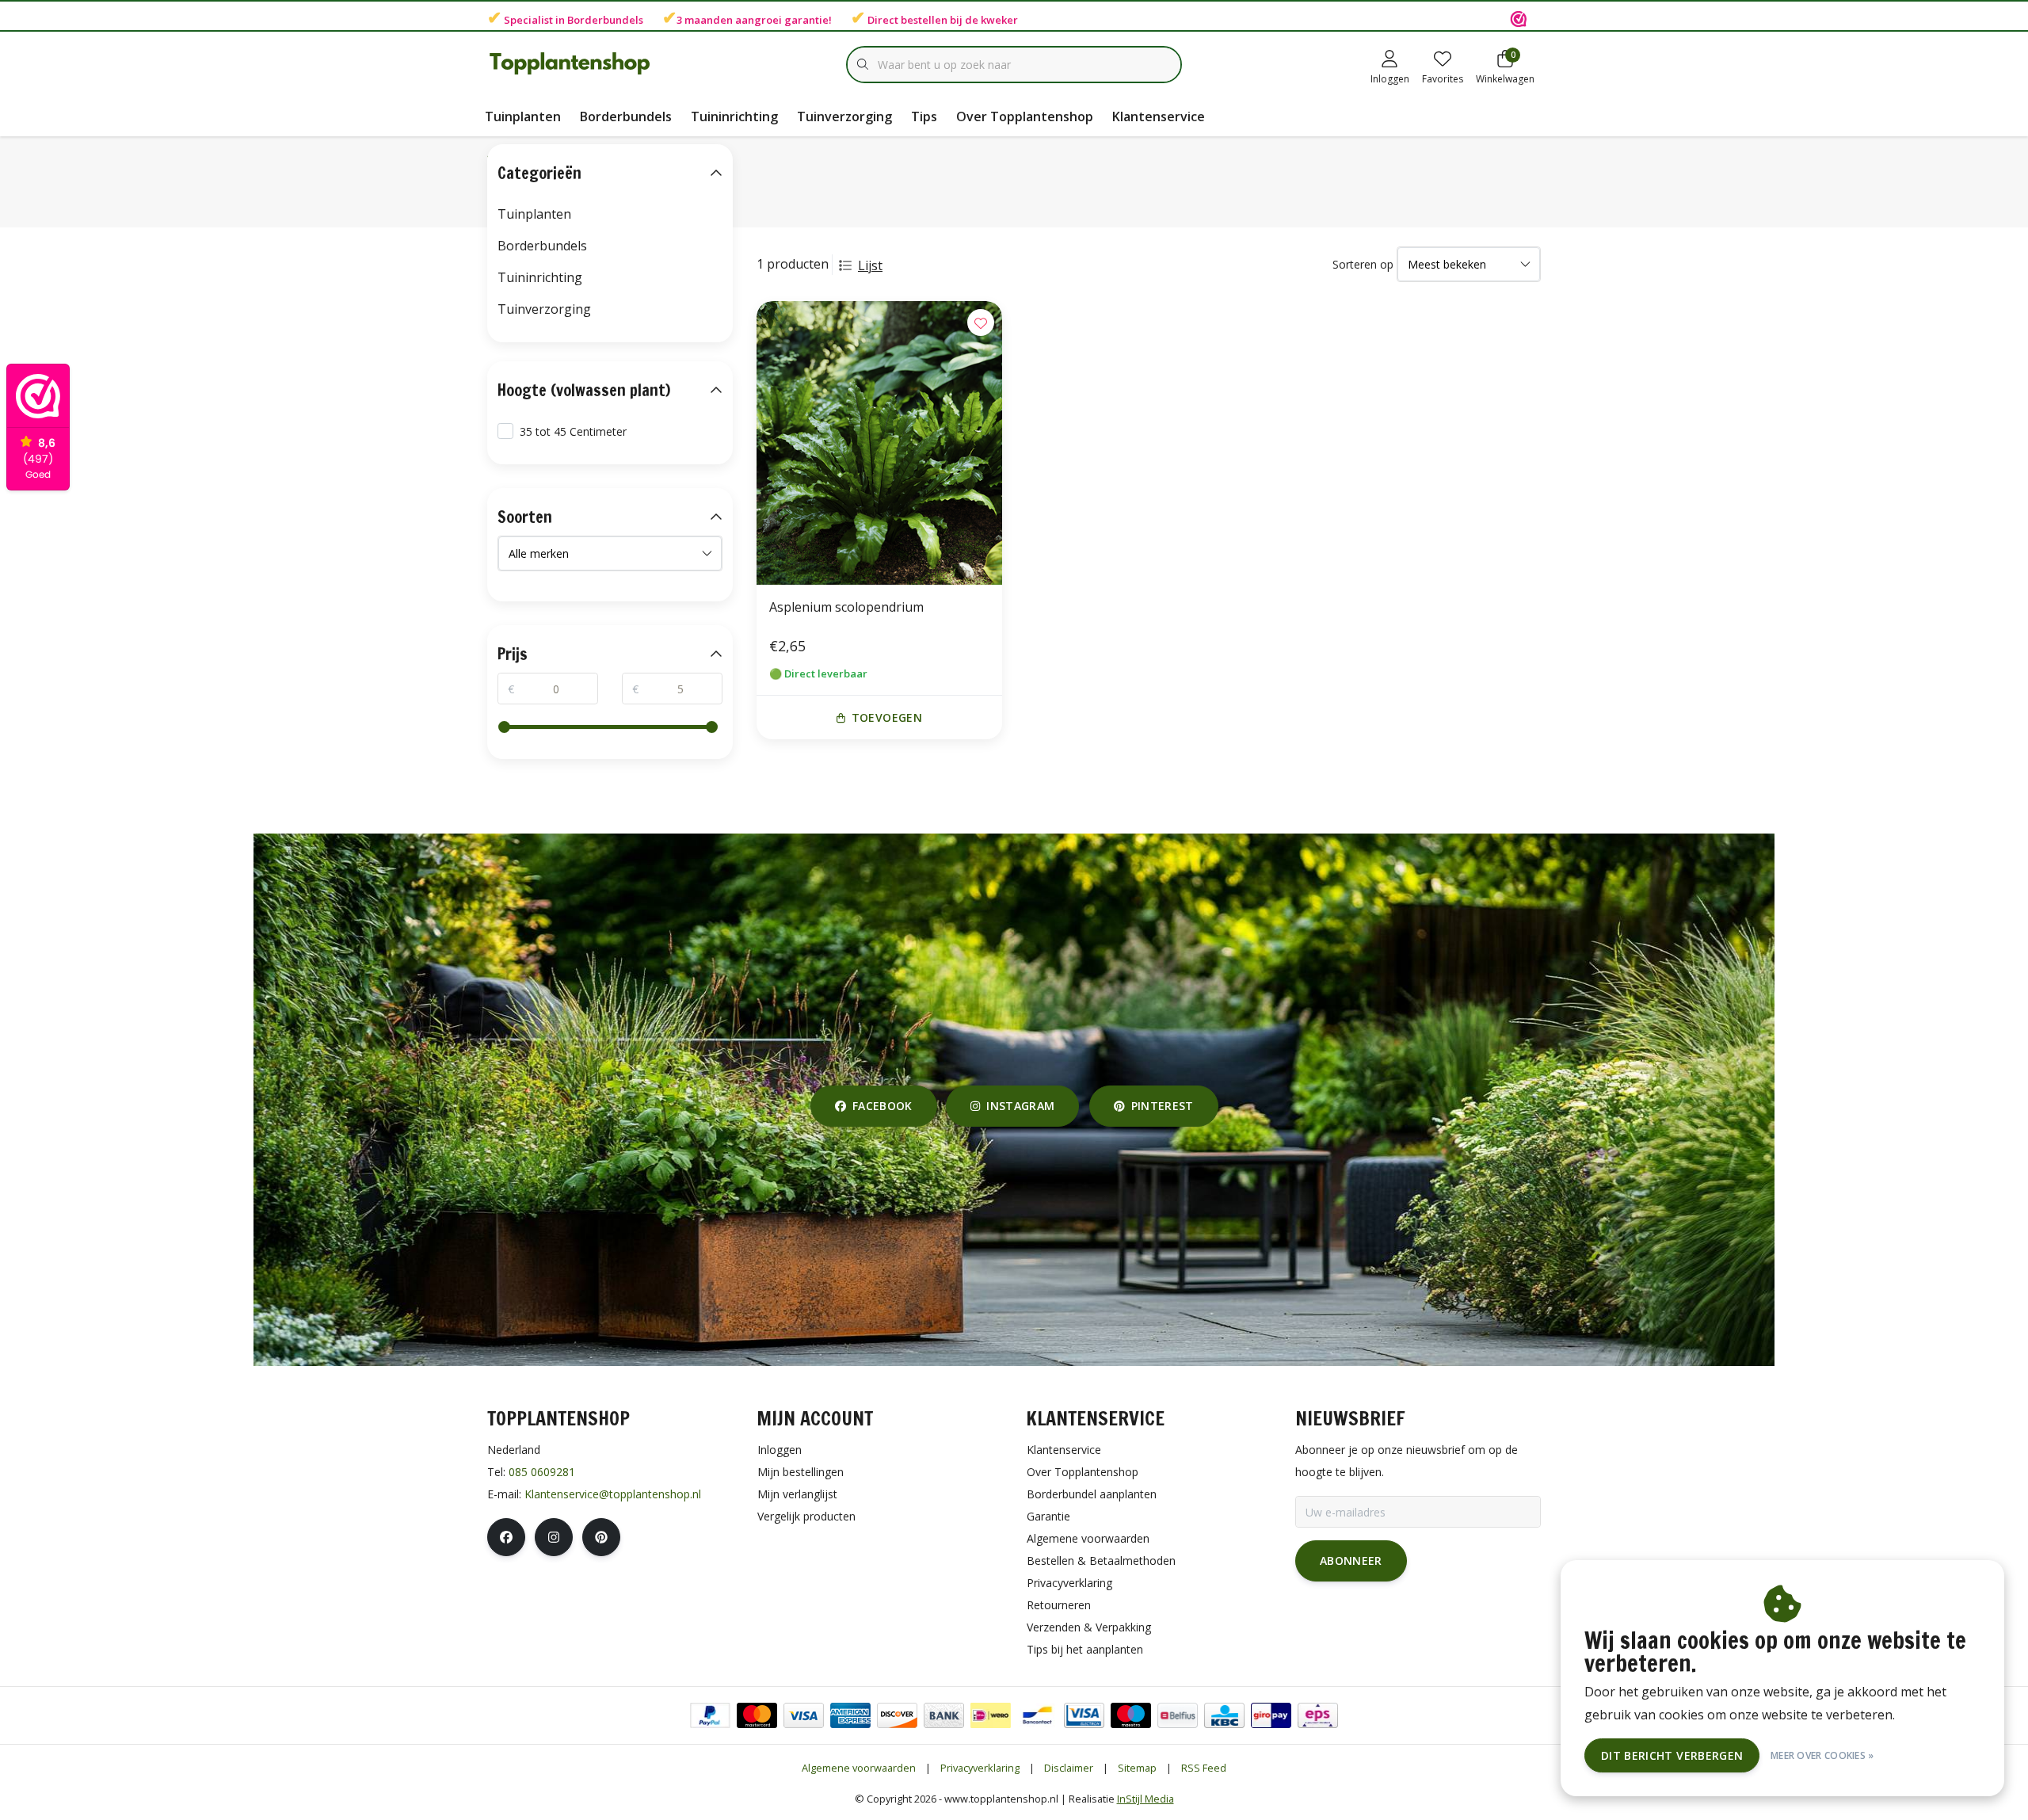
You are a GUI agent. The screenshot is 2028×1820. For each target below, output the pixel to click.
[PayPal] (710, 1715)
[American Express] (850, 1715)
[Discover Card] (897, 1715)
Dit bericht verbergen (1672, 1755)
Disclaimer (1069, 1768)
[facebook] (506, 1537)
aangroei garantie (782, 20)
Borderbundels (605, 20)
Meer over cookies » (1822, 1755)
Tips (924, 116)
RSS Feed (1204, 1768)
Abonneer (1351, 1561)
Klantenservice (1159, 116)
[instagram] (554, 1537)
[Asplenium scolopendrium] (879, 443)
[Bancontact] (1037, 1715)
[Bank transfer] (944, 1715)
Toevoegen (887, 717)
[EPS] (1318, 1715)
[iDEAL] (991, 1715)
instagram (1021, 1106)
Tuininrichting (734, 116)
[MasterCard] (757, 1715)
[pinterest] (601, 1537)
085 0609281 (542, 1472)
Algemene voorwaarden (859, 1768)
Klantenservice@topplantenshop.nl (613, 1494)
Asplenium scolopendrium (846, 607)
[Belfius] (1178, 1715)
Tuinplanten (523, 116)
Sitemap (1137, 1768)
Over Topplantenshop (1025, 116)
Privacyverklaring (980, 1768)
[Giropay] (1271, 1715)
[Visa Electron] (1084, 1715)
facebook (882, 1106)
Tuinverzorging (844, 116)
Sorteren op (1363, 264)
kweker (999, 20)
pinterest (1162, 1106)
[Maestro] (1131, 1715)
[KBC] (1224, 1715)
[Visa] (804, 1715)
